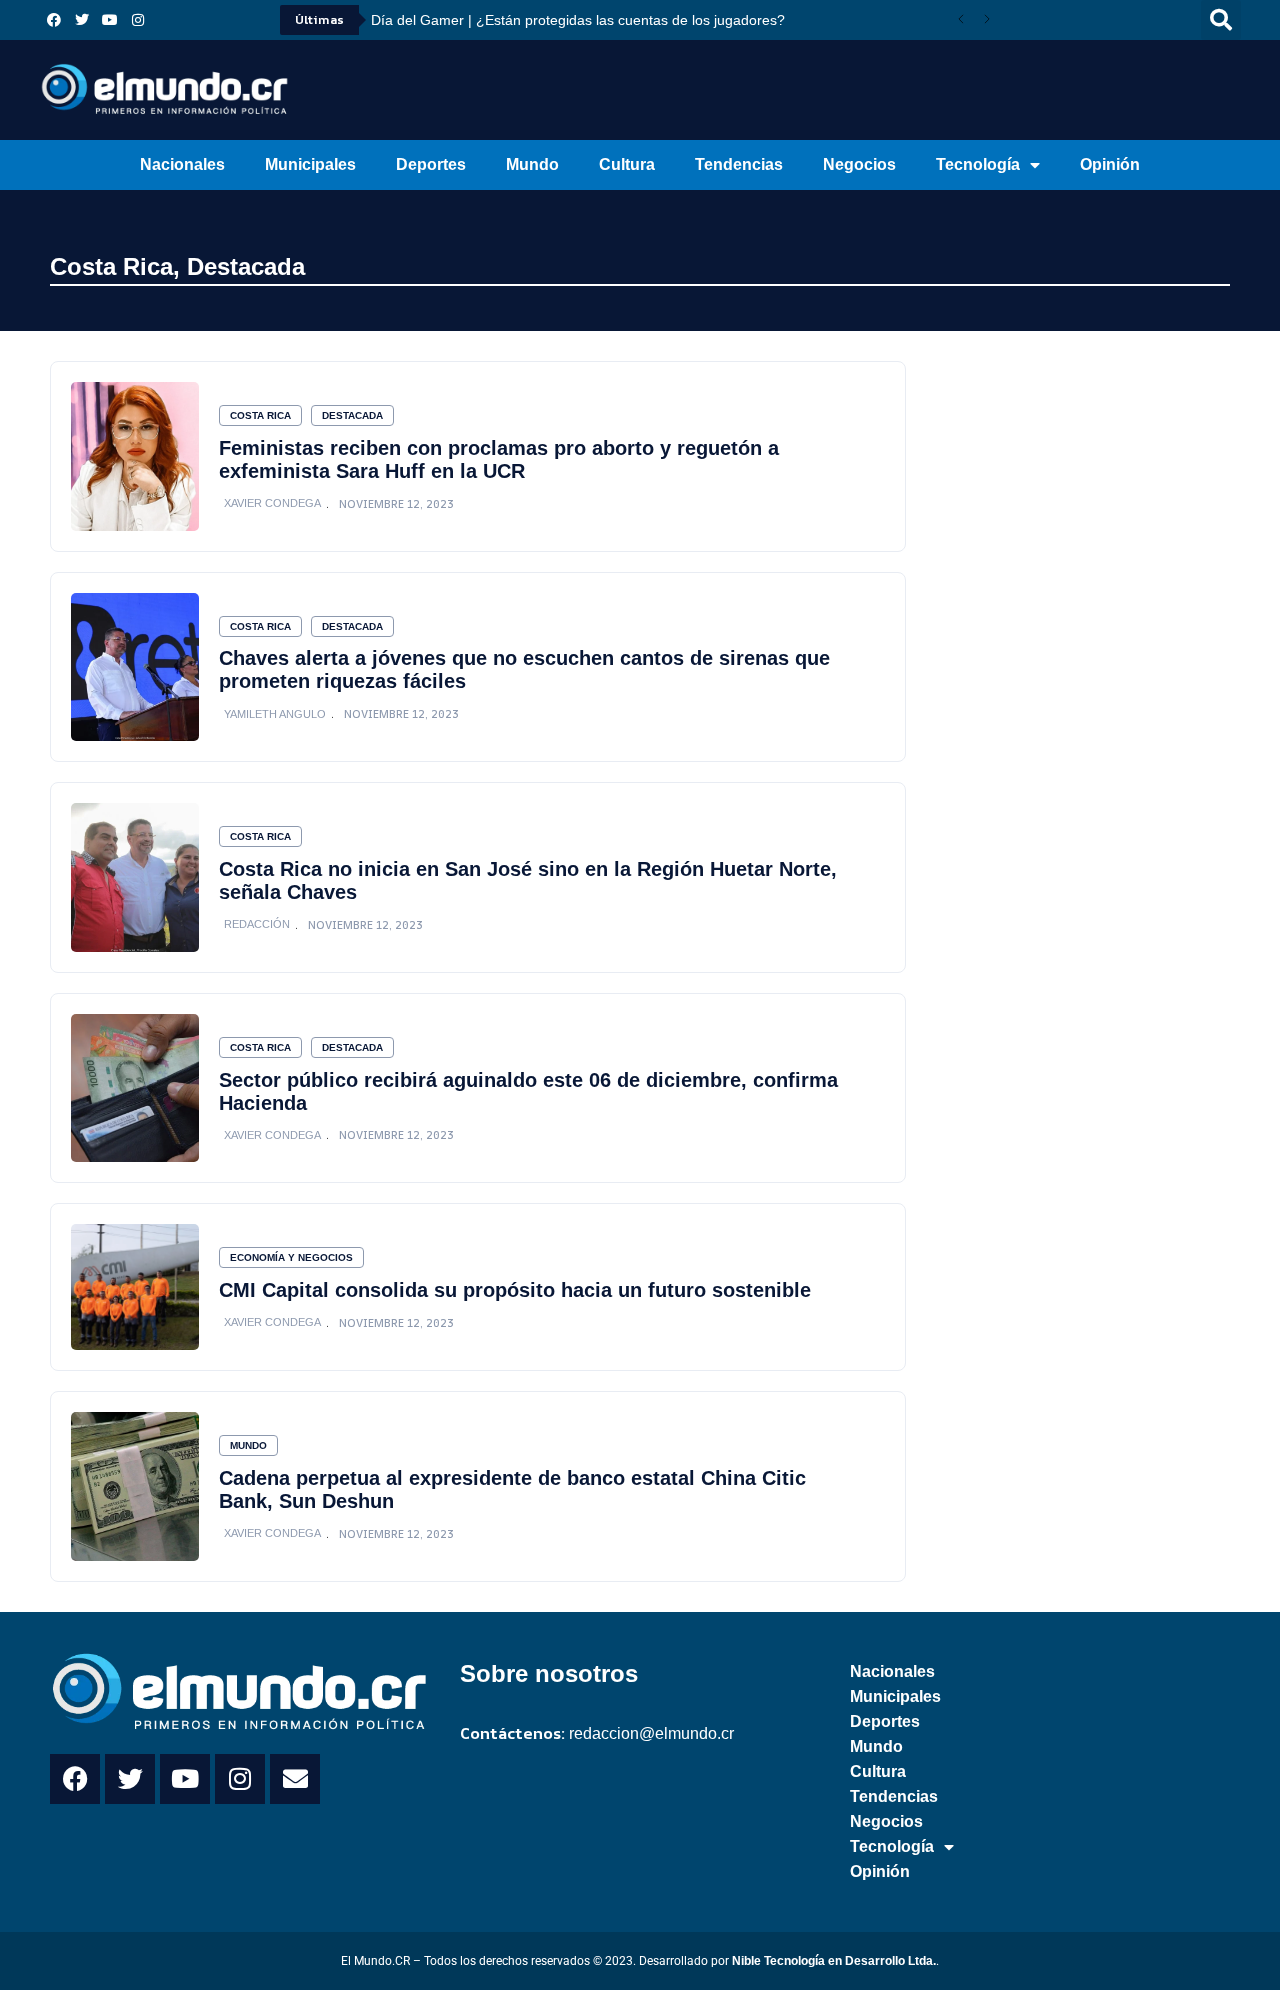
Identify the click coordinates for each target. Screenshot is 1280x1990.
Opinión (1110, 164)
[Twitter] (82, 20)
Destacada (246, 266)
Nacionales (182, 164)
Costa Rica (111, 266)
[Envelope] (295, 1779)
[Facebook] (54, 20)
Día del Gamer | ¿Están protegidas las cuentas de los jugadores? (578, 20)
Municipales (310, 164)
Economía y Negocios (291, 1257)
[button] (1221, 20)
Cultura (627, 164)
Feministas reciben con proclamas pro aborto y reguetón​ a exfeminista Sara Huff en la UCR (499, 459)
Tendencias (739, 164)
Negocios (859, 164)
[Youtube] (110, 20)
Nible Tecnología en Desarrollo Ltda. (834, 1961)
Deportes (431, 164)
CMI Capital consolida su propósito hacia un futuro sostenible (515, 1290)
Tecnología (978, 164)
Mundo (532, 164)
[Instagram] (138, 20)
